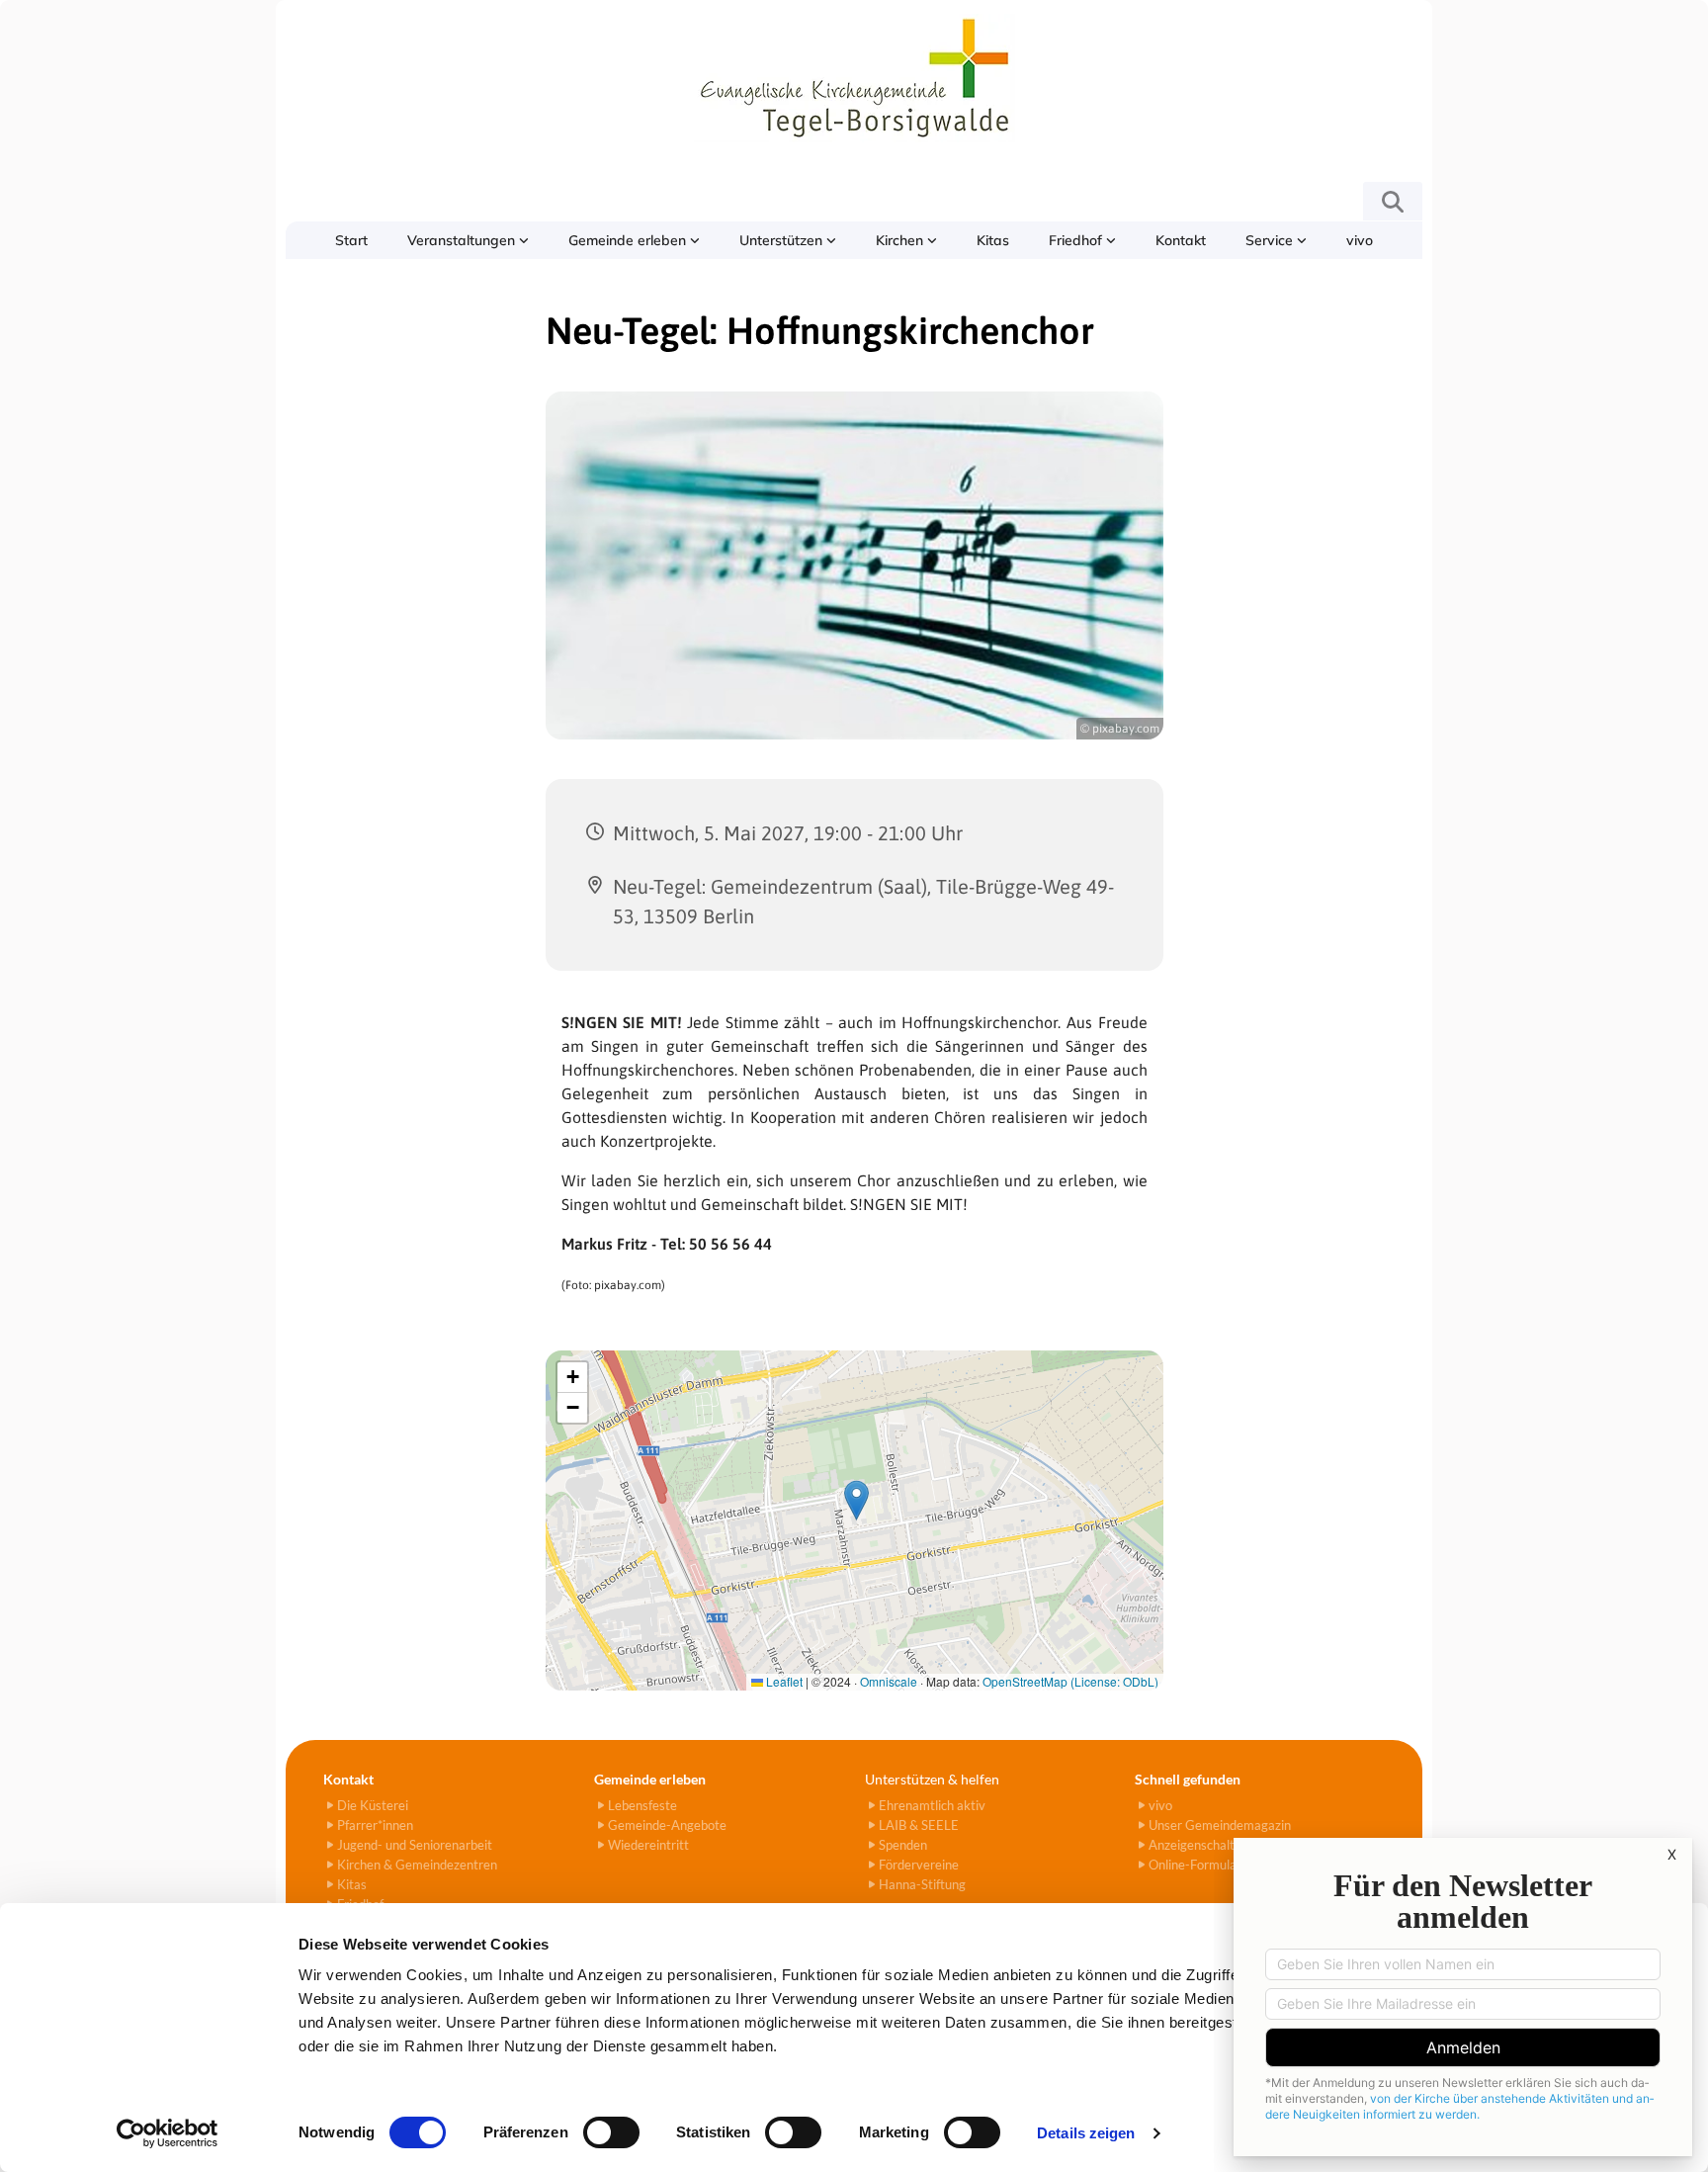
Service (1271, 240)
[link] (468, 240)
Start (351, 240)
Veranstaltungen (463, 240)
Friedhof (1077, 240)
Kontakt (1181, 240)
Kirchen (901, 240)
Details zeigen (1086, 2133)
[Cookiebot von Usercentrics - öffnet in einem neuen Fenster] (168, 2133)
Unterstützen (783, 240)
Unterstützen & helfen (932, 1779)
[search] (1393, 202)
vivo (1360, 240)
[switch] (611, 2132)
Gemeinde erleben (629, 240)
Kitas (993, 240)
